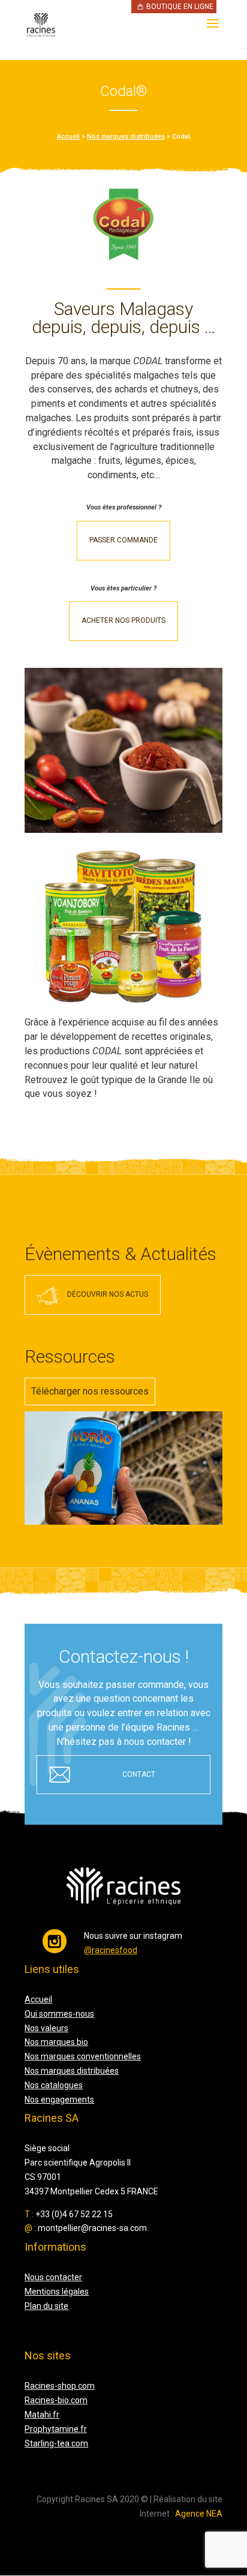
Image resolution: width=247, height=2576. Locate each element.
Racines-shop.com (60, 2386)
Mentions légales (57, 2292)
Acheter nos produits (123, 620)
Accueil (68, 137)
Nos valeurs (46, 2028)
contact (139, 1774)
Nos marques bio (56, 2042)
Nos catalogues (54, 2085)
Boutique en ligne (180, 7)
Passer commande (123, 540)
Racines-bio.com (56, 2400)
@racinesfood (111, 1950)
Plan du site (46, 2306)
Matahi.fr (42, 2415)
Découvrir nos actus (108, 1294)
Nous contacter (53, 2277)
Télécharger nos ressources (90, 1391)
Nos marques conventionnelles (83, 2056)
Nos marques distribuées (126, 137)
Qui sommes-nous (59, 2014)
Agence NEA (199, 2514)
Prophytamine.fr (56, 2429)
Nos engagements (59, 2100)
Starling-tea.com (56, 2443)
